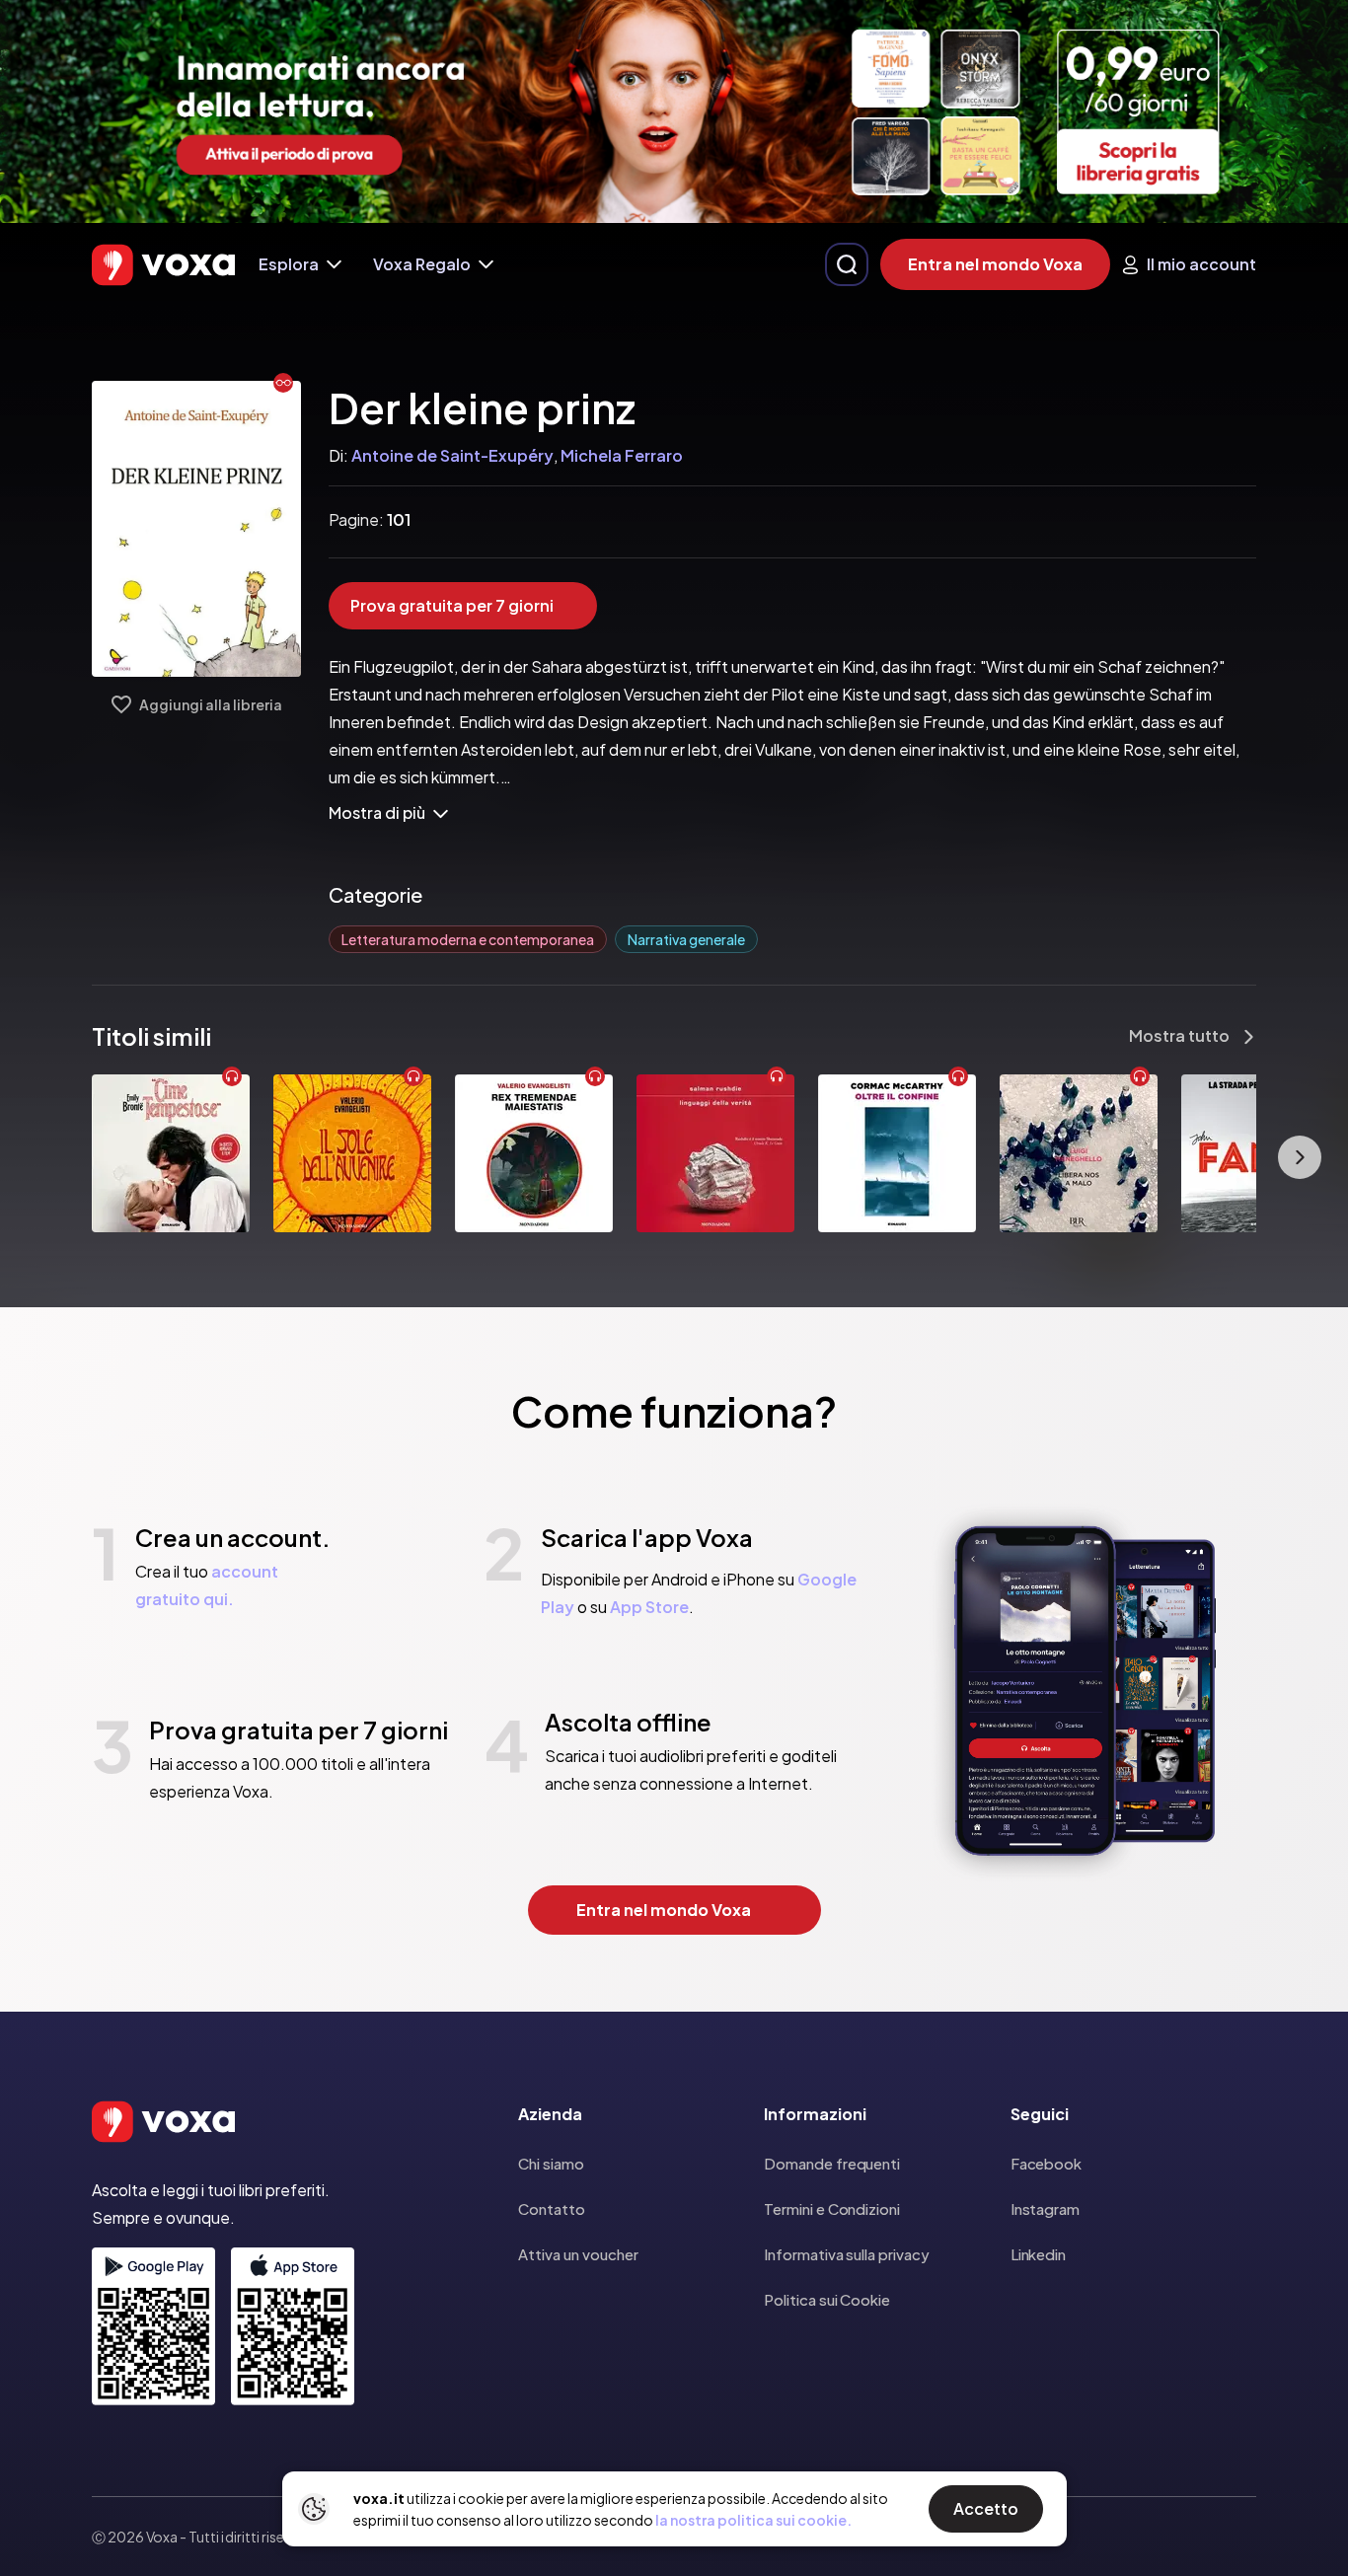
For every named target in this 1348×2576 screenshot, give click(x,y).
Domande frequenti (832, 2163)
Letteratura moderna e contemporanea (468, 939)
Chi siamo (551, 2163)
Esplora (289, 264)
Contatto (552, 2208)
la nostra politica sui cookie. (753, 2520)
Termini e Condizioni (832, 2208)
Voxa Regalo (422, 264)
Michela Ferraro (622, 455)
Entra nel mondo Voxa (995, 264)
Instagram (1045, 2208)
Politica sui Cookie (827, 2299)
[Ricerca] (847, 264)
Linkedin (1038, 2254)
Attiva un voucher (578, 2254)
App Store (649, 1607)
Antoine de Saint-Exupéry (452, 455)
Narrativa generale (686, 939)
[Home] (163, 265)
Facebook (1046, 2163)
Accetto (986, 2508)
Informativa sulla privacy (846, 2254)
